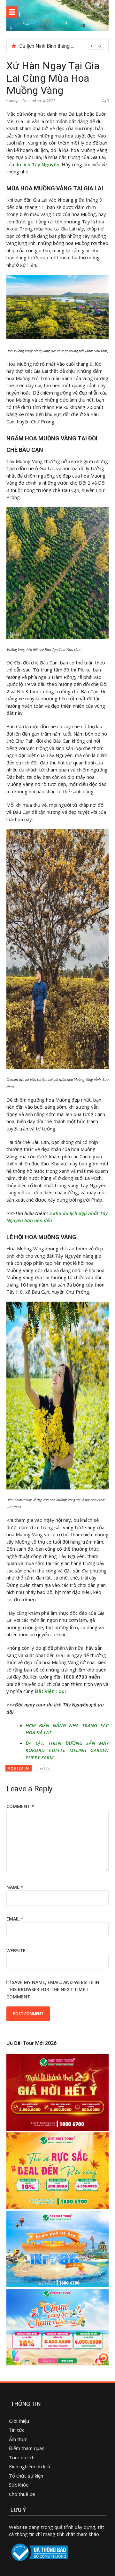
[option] (61, 46)
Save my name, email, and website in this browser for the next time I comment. (53, 1989)
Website (16, 1951)
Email (15, 1919)
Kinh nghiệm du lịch (30, 2466)
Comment (20, 1806)
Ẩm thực (19, 2439)
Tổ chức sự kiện (26, 2476)
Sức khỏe (19, 2485)
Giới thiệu (19, 2421)
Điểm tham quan (27, 2448)
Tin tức (44, 1768)
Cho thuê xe (22, 2494)
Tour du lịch (22, 2457)
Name (15, 1887)
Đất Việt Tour (51, 1691)
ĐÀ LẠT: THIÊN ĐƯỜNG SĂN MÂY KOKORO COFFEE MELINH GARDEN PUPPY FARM (67, 1750)
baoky (12, 101)
